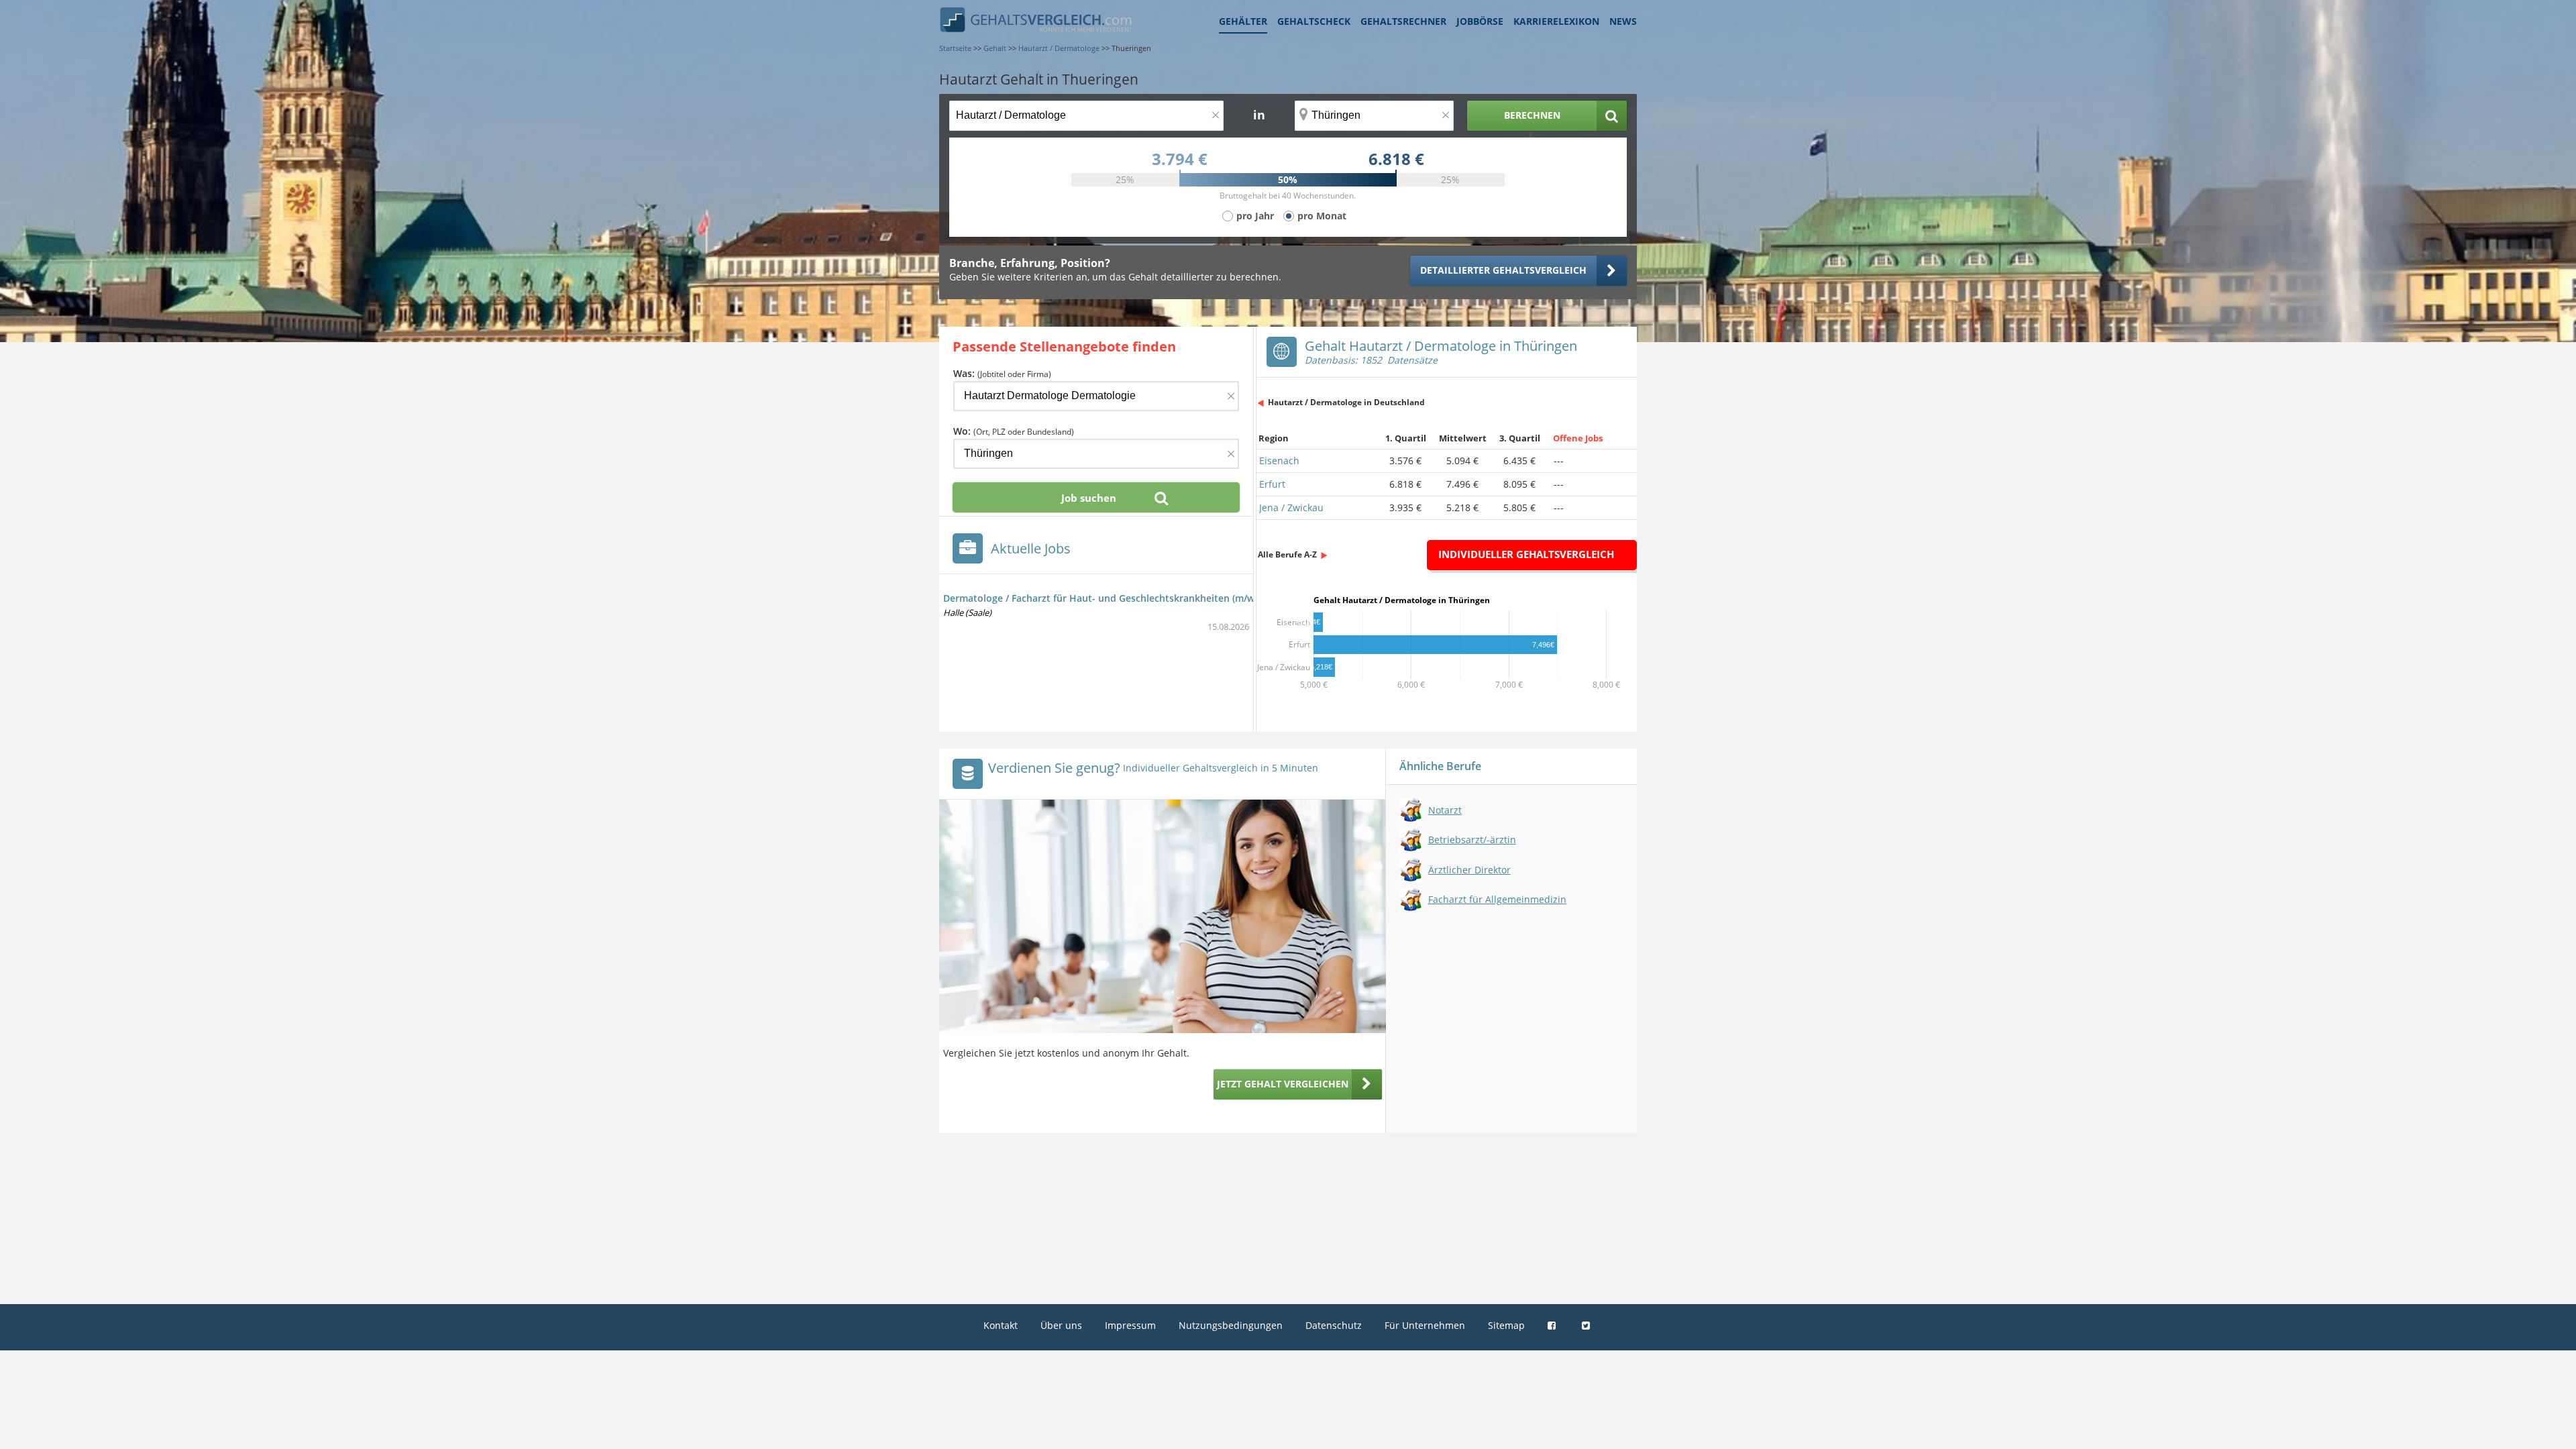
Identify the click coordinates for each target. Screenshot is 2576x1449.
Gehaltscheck (1314, 21)
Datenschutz (1334, 1325)
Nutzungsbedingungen (1231, 1325)
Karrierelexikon (1556, 21)
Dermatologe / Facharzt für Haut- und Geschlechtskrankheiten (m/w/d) (1105, 598)
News (1623, 21)
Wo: (1014, 431)
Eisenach (1279, 461)
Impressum (1130, 1325)
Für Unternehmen (1425, 1325)
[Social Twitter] (1588, 1325)
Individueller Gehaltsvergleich (1526, 554)
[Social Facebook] (1553, 1325)
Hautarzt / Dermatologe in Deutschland (1346, 402)
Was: (1002, 373)
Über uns (1061, 1325)
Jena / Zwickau (1291, 507)
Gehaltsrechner (1403, 21)
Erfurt (1272, 484)
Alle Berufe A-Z (1287, 554)
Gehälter (1243, 21)
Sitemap (1506, 1325)
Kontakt (1001, 1325)
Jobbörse (1480, 21)
